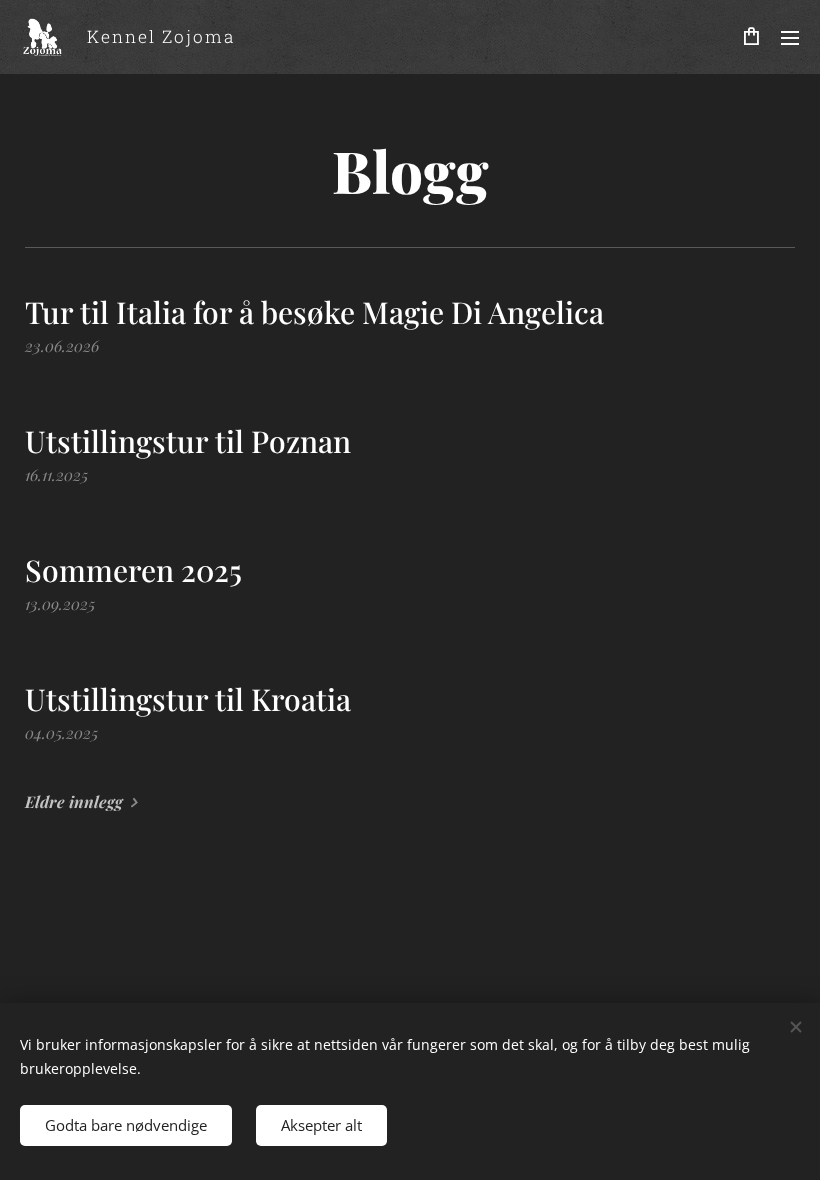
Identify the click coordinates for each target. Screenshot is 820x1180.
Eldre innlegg (74, 801)
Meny (790, 37)
